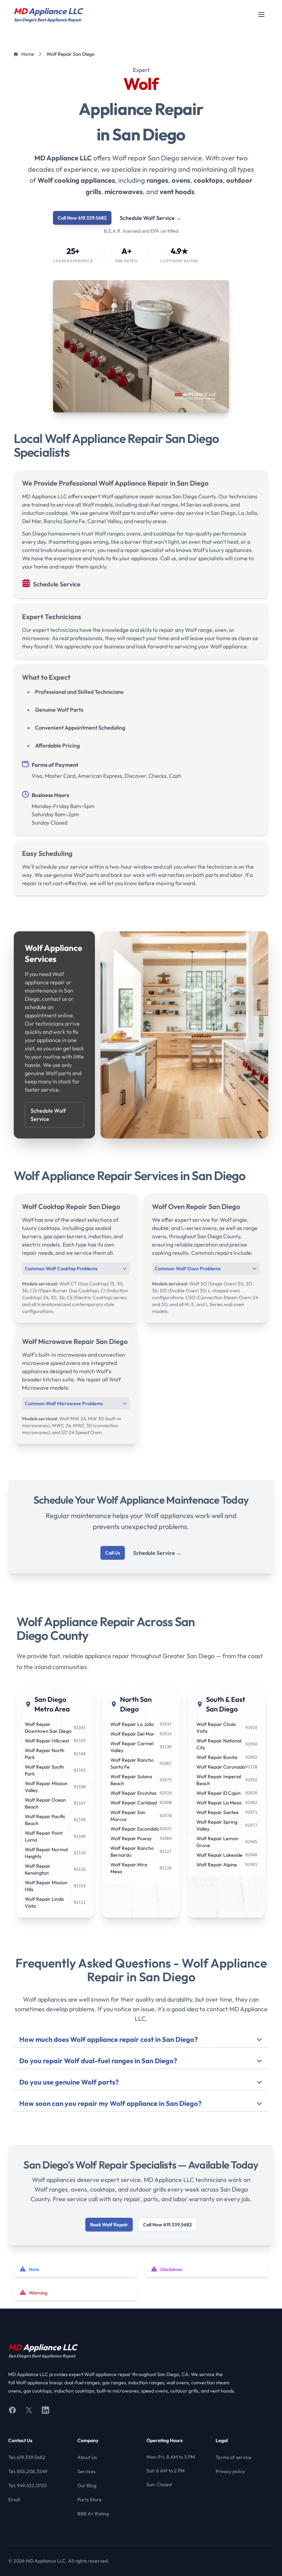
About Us (87, 2457)
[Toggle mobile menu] (261, 14)
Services (86, 2471)
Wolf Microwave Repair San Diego (75, 1341)
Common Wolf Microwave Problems (64, 1403)
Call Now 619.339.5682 (82, 218)
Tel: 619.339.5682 (27, 2457)
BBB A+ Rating (93, 2514)
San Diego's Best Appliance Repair (42, 2356)
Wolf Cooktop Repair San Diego (71, 1206)
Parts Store (90, 2500)
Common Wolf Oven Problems (188, 1269)
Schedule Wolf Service (150, 218)
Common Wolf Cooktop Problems (61, 1269)
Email (14, 2500)
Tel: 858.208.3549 (28, 2471)
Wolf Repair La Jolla (132, 1724)
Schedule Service (57, 584)
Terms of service (234, 2457)
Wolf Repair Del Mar (132, 1734)
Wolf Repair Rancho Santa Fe (132, 1763)
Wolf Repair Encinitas (133, 1793)
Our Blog (87, 2485)
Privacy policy (230, 2471)
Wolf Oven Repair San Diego (196, 1206)
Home (28, 54)
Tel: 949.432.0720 (28, 2485)
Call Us (113, 1553)
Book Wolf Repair (109, 2225)
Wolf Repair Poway (131, 1838)
